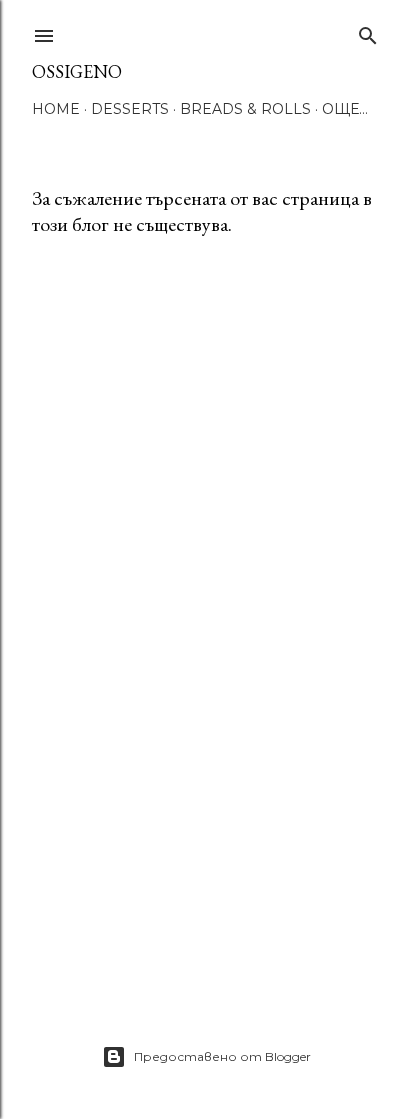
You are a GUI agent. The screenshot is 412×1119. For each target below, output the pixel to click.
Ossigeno (77, 71)
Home (56, 109)
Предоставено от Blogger (222, 1056)
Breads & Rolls (245, 109)
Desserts (130, 109)
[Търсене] (368, 31)
